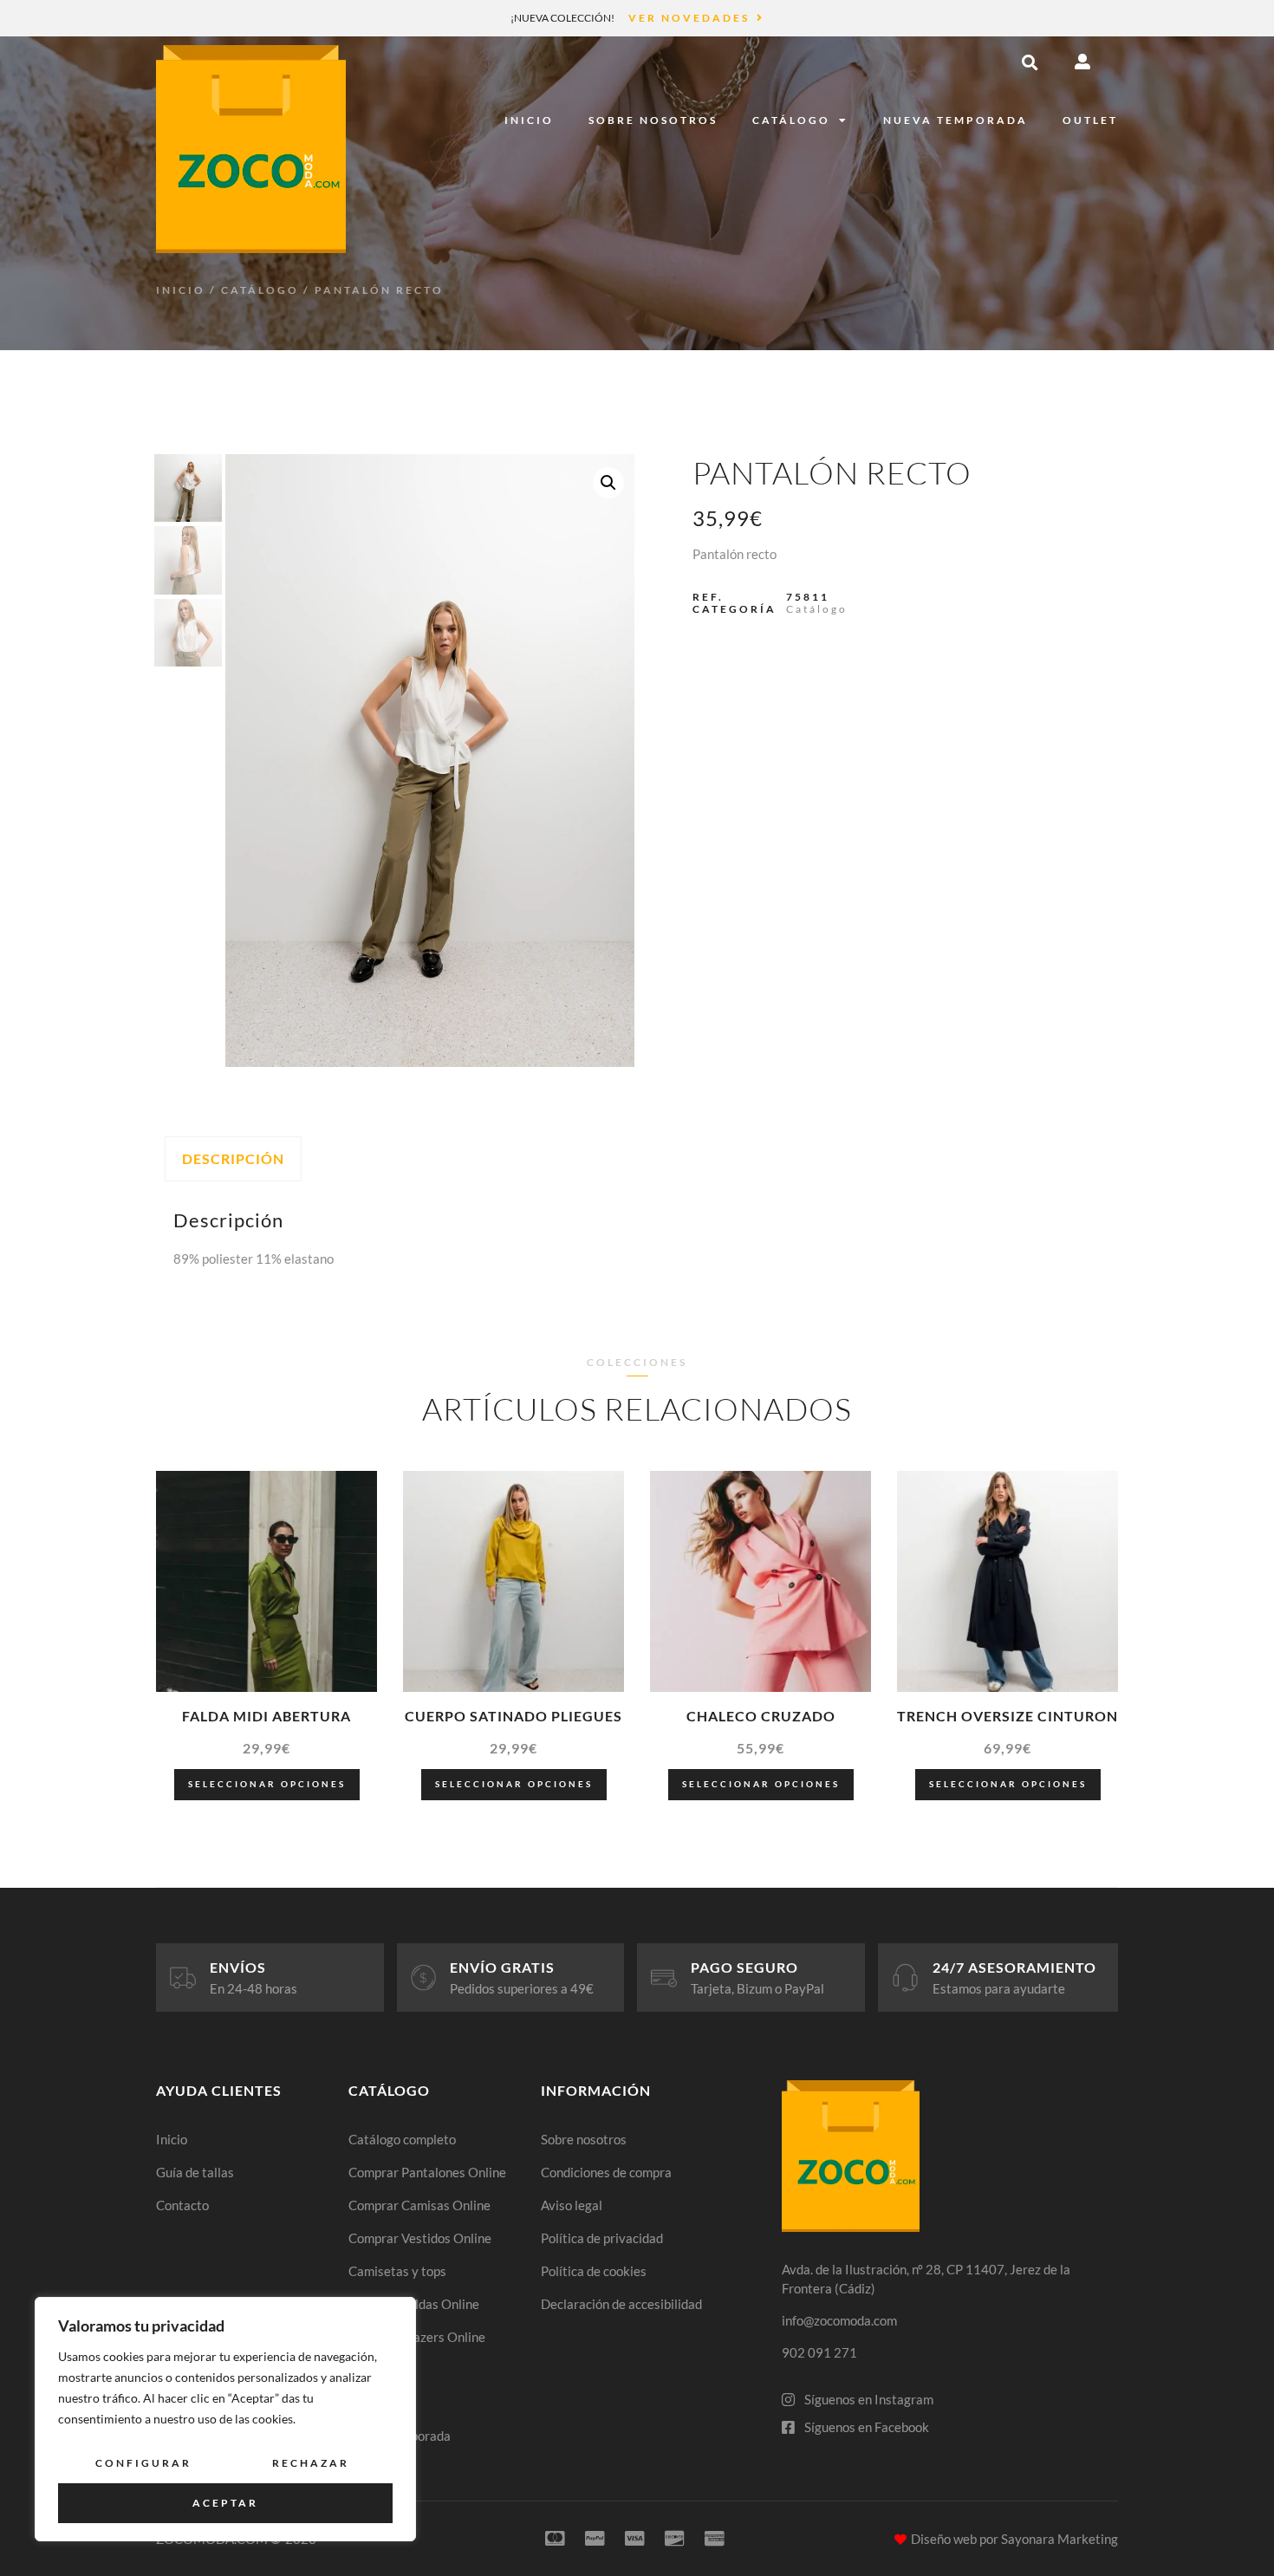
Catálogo (791, 120)
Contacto (182, 2205)
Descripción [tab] (233, 1158)
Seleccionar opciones (267, 1784)
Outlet (1090, 120)
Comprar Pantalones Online (427, 2172)
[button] (1030, 62)
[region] (225, 2419)
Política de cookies (594, 2271)
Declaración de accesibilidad (621, 2304)
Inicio (529, 120)
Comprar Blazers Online (417, 2337)
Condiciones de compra (606, 2172)
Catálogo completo (402, 2139)
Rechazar (311, 2463)
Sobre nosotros (653, 120)
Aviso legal (572, 2205)
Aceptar (225, 2503)
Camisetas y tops (397, 2271)
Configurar (143, 2463)
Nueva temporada (955, 120)
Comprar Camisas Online (419, 2205)
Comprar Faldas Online (414, 2304)
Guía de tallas (195, 2172)
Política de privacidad (602, 2238)
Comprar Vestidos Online (420, 2238)
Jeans (365, 2370)
